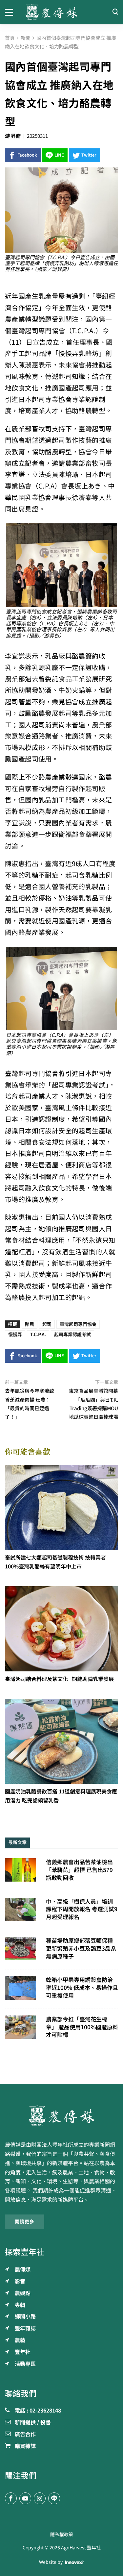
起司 (47, 1324)
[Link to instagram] (40, 2498)
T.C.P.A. (38, 1335)
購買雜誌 (25, 2446)
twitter (89, 155)
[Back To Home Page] (61, 2115)
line (59, 155)
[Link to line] (54, 2498)
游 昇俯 (13, 136)
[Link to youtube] (25, 2498)
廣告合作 (25, 2435)
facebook (27, 155)
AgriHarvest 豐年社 (81, 2548)
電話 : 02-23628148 (38, 2411)
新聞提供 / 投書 (33, 2423)
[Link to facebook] (11, 2498)
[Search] (115, 12)
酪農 (30, 1324)
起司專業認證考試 (72, 1335)
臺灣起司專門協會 (78, 1324)
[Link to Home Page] (62, 12)
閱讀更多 (25, 2222)
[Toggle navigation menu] (10, 12)
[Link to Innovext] (75, 2562)
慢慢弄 (15, 1335)
